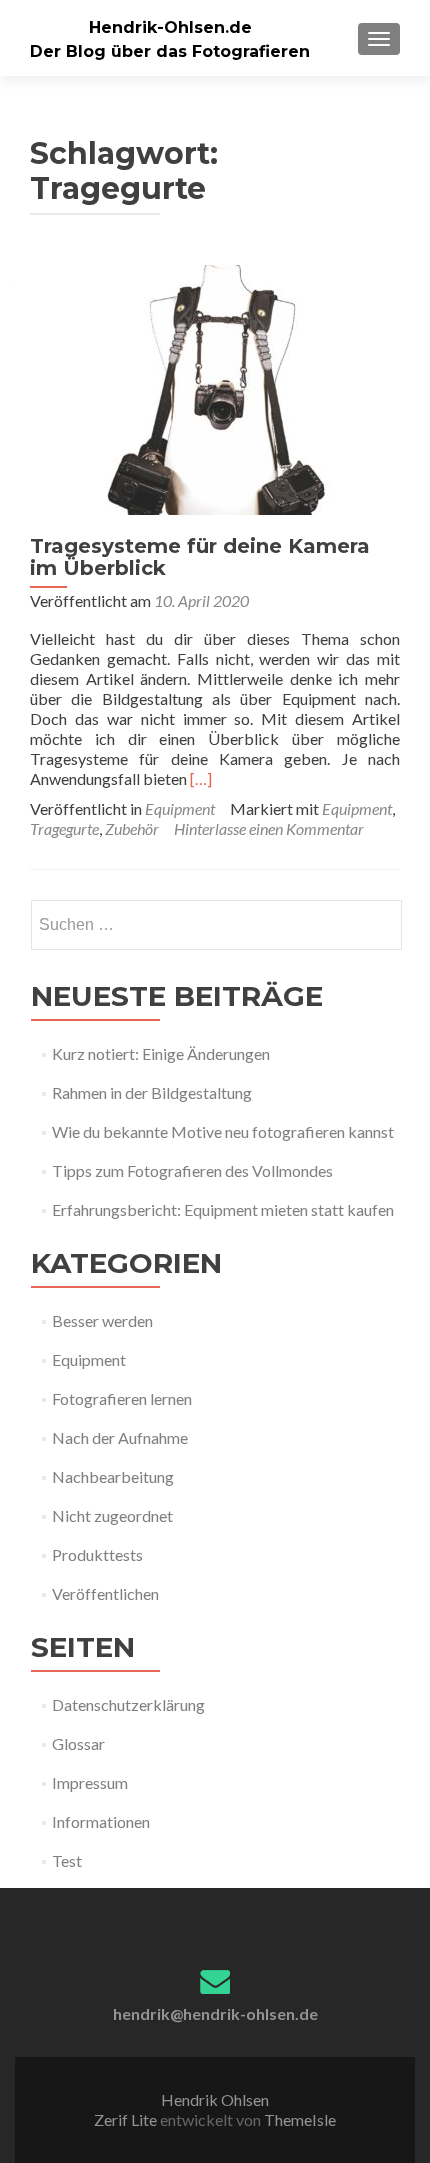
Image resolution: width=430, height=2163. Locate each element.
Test (67, 1860)
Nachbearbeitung (113, 1476)
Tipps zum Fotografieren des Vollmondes (192, 1170)
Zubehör (132, 828)
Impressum (90, 1782)
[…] (201, 778)
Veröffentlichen (105, 1593)
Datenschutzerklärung (128, 1704)
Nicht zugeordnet (112, 1515)
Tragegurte (64, 828)
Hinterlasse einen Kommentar (269, 828)
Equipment (180, 808)
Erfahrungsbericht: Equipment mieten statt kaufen (223, 1209)
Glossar (78, 1743)
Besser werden (102, 1320)
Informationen (101, 1821)
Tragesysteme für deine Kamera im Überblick (200, 557)
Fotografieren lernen (122, 1398)
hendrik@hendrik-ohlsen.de (215, 2013)
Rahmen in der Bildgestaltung (152, 1092)
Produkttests (97, 1554)
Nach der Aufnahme (120, 1437)
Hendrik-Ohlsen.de (170, 27)
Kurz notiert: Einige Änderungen (161, 1053)
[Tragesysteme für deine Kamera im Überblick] (215, 387)
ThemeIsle (300, 2119)
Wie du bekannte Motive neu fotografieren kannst (223, 1131)
